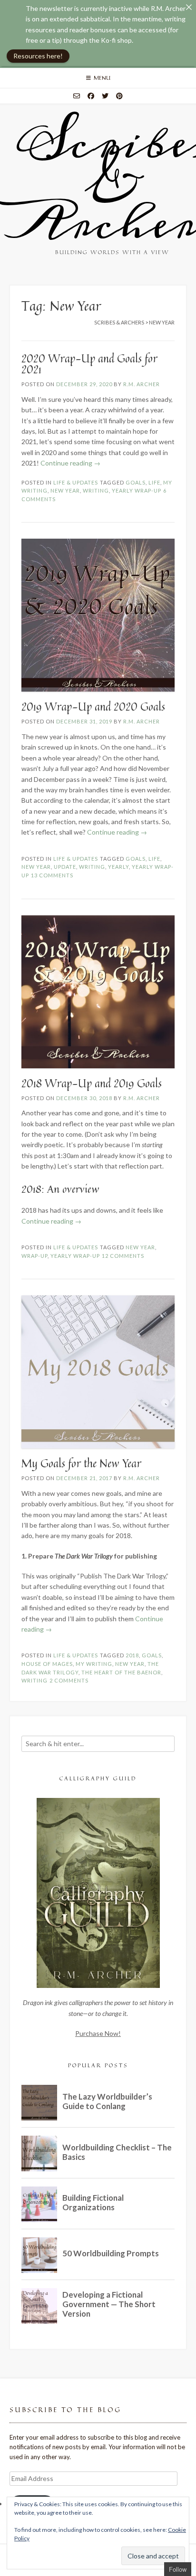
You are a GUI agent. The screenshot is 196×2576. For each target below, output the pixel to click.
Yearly (118, 867)
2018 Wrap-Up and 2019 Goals (92, 1083)
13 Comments (52, 875)
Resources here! (38, 56)
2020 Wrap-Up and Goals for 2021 (89, 364)
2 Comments (69, 1680)
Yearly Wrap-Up (137, 490)
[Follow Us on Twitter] (105, 96)
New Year (65, 490)
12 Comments (123, 1256)
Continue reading (70, 463)
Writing (96, 490)
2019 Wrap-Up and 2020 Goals (93, 707)
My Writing (94, 1664)
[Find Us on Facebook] (91, 96)
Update (65, 867)
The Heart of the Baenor (121, 1672)
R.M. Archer (142, 384)
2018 (132, 1655)
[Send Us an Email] (77, 96)
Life (154, 482)
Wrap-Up (34, 1256)
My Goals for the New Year (81, 1463)
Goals (136, 482)
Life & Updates (76, 482)
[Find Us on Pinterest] (119, 96)
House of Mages (47, 1664)
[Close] (189, 7)
